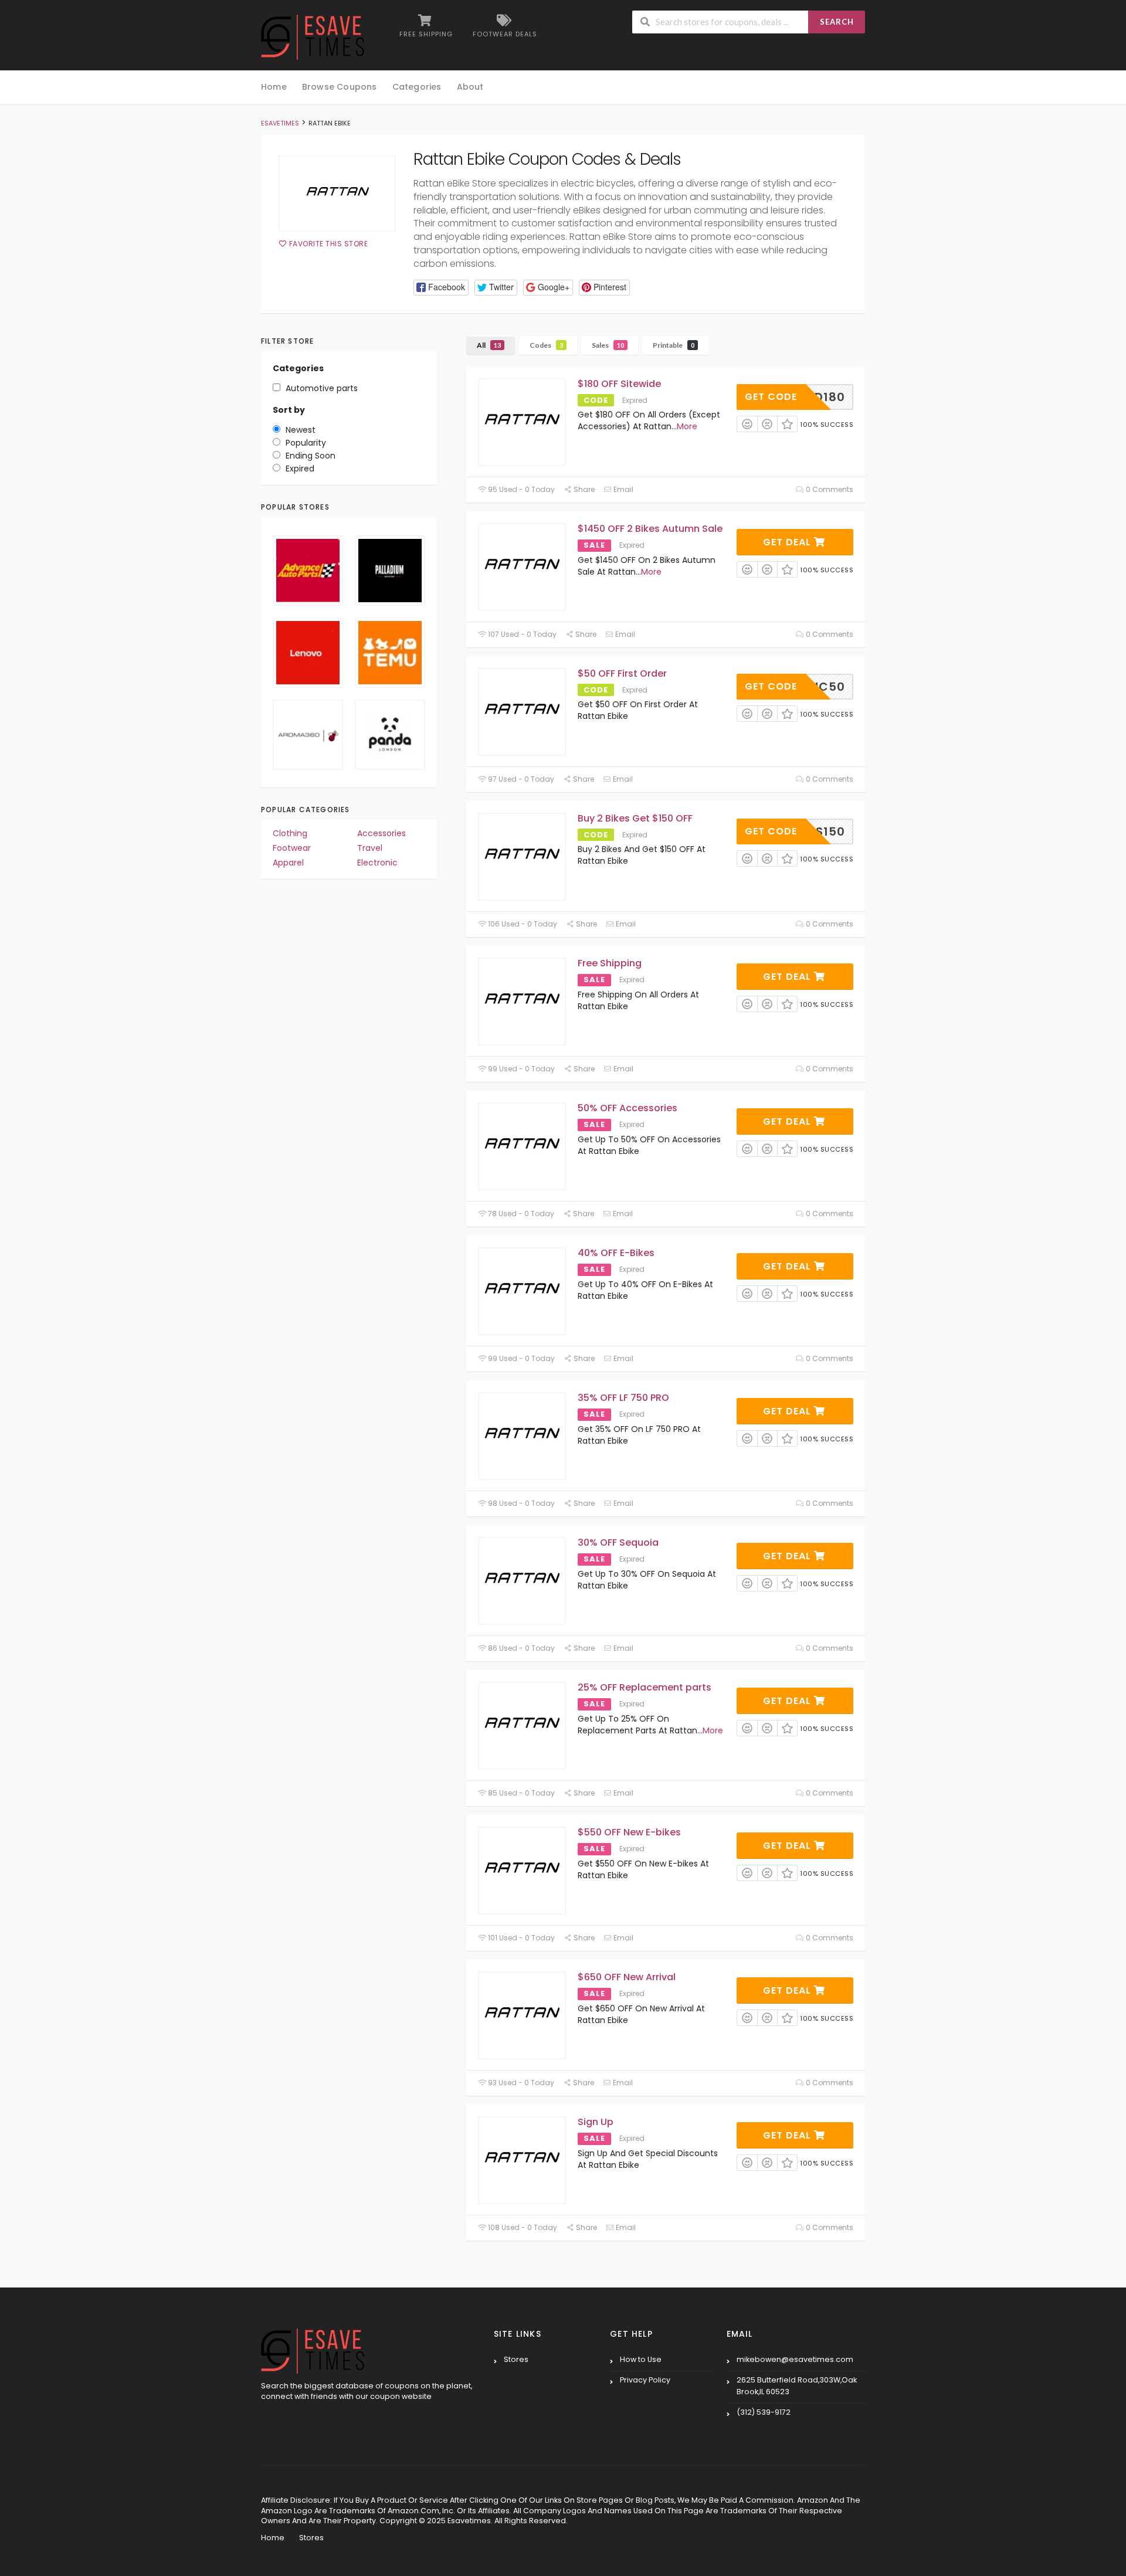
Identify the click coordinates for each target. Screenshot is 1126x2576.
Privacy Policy (645, 2380)
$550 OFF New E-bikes (629, 1832)
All (489, 345)
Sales (608, 345)
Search (837, 22)
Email (623, 489)
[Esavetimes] (313, 36)
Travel (370, 848)
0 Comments (829, 489)
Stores (516, 2359)
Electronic (377, 863)
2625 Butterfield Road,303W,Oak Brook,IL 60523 (797, 2386)
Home (274, 87)
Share (583, 489)
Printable (674, 345)
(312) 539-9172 (764, 2412)
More (687, 426)
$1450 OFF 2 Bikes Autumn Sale (650, 529)
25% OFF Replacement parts (645, 1687)
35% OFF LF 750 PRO (623, 1398)
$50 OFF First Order (622, 673)
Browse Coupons (340, 87)
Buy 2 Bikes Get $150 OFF (635, 818)
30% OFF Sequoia (618, 1542)
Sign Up (596, 2122)
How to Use (641, 2359)
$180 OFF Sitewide (619, 384)
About (470, 87)
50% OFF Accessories (628, 1108)
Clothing (290, 833)
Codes (546, 345)
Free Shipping (610, 963)
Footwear (292, 848)
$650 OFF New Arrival (627, 1977)
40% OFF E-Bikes (616, 1253)
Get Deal (788, 542)
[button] (441, 288)
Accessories (381, 833)
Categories (417, 87)
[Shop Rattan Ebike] (337, 194)
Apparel (288, 863)
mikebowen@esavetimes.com (795, 2359)
